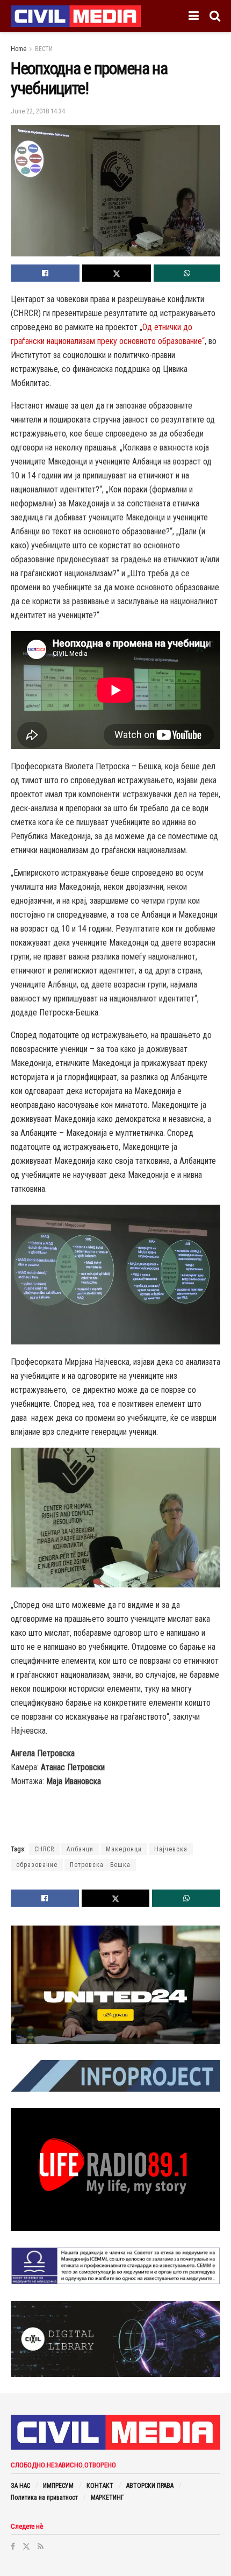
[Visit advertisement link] (115, 1985)
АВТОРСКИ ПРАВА (150, 2486)
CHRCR (44, 1849)
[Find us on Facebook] (13, 2546)
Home (19, 49)
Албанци (80, 1849)
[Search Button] (215, 16)
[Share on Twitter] (117, 273)
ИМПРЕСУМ (58, 2486)
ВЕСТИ (44, 49)
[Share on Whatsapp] (187, 273)
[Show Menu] (194, 16)
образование (37, 1865)
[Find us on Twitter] (26, 2546)
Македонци (124, 1849)
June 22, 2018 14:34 (38, 111)
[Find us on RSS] (41, 2546)
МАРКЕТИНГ (107, 2498)
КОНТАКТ (100, 2486)
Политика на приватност (44, 2498)
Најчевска (171, 1849)
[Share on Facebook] (45, 273)
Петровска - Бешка (100, 1865)
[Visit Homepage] (76, 16)
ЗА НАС (20, 2486)
